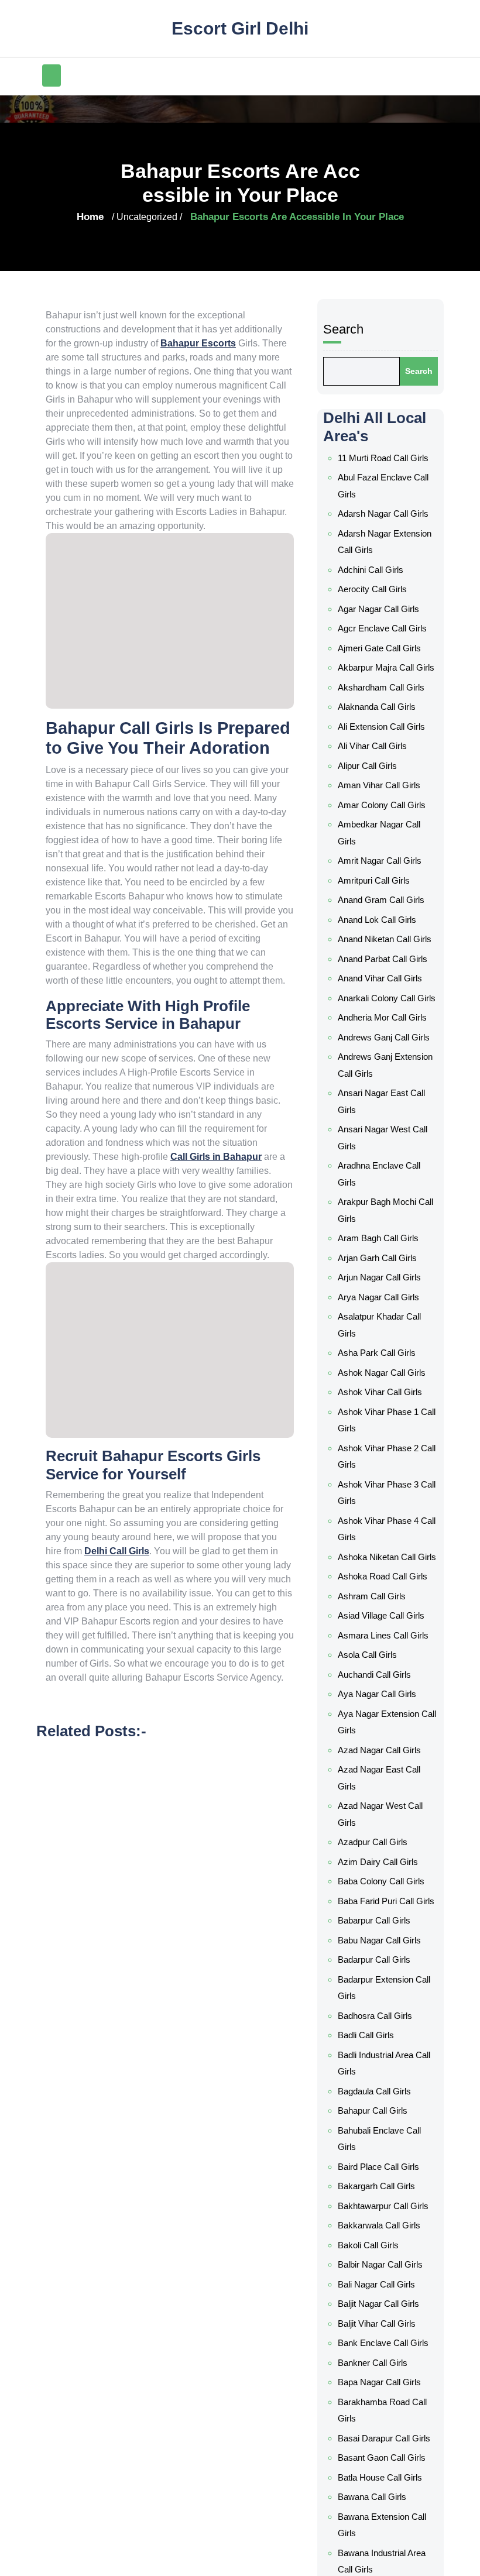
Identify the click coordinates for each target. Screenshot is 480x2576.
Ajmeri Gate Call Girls (383, 818)
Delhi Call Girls (241, 1655)
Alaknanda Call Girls (380, 881)
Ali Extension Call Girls (383, 898)
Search (352, 551)
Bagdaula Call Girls (379, 2096)
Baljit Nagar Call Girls (382, 2273)
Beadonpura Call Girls (384, 2512)
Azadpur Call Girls (376, 1873)
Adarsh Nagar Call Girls (386, 705)
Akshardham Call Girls (384, 864)
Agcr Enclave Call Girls (384, 802)
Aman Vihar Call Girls (382, 947)
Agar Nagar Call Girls (382, 785)
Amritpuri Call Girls (378, 1026)
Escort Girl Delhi (240, 15)
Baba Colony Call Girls (385, 1906)
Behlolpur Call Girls (378, 2561)
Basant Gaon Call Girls (385, 2402)
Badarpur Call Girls (378, 1986)
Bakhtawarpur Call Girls (386, 2192)
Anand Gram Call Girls (384, 1043)
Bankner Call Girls (376, 2323)
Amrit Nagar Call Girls (383, 1010)
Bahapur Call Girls (376, 2112)
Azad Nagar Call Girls (383, 1796)
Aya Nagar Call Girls (380, 1749)
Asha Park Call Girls (379, 1450)
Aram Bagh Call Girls (381, 1354)
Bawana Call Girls (376, 2435)
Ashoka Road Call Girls (385, 1651)
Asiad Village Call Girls (384, 1684)
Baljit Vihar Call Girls (380, 2290)
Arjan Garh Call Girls (380, 1370)
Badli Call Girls (370, 2049)
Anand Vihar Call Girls (383, 1122)
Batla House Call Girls (383, 2419)
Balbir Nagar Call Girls (383, 2241)
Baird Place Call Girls (381, 2159)
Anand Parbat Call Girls (386, 1106)
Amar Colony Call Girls (385, 963)
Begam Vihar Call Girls (385, 2529)
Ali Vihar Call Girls (375, 914)
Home (74, 217)
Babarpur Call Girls (378, 1953)
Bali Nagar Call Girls (379, 2257)
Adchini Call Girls (374, 752)
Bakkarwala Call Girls (382, 2208)
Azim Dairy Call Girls (380, 1890)
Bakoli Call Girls (371, 2224)
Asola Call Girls (371, 1716)
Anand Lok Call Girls (380, 1059)
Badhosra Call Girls (379, 2032)
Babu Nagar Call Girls (383, 1969)
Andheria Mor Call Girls (385, 1169)
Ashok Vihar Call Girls (382, 1482)
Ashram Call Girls (375, 1667)
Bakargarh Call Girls (380, 2175)
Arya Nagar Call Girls (381, 1403)
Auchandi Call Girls (378, 1733)
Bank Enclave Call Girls (385, 2306)
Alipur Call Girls (371, 930)
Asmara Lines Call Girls (385, 1700)
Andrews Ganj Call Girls (386, 1186)
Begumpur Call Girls (380, 2545)
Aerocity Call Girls (376, 768)
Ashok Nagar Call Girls (384, 1466)
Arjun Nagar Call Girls (382, 1386)
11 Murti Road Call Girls (384, 659)
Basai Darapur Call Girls (386, 2386)
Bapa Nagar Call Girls (383, 2339)
